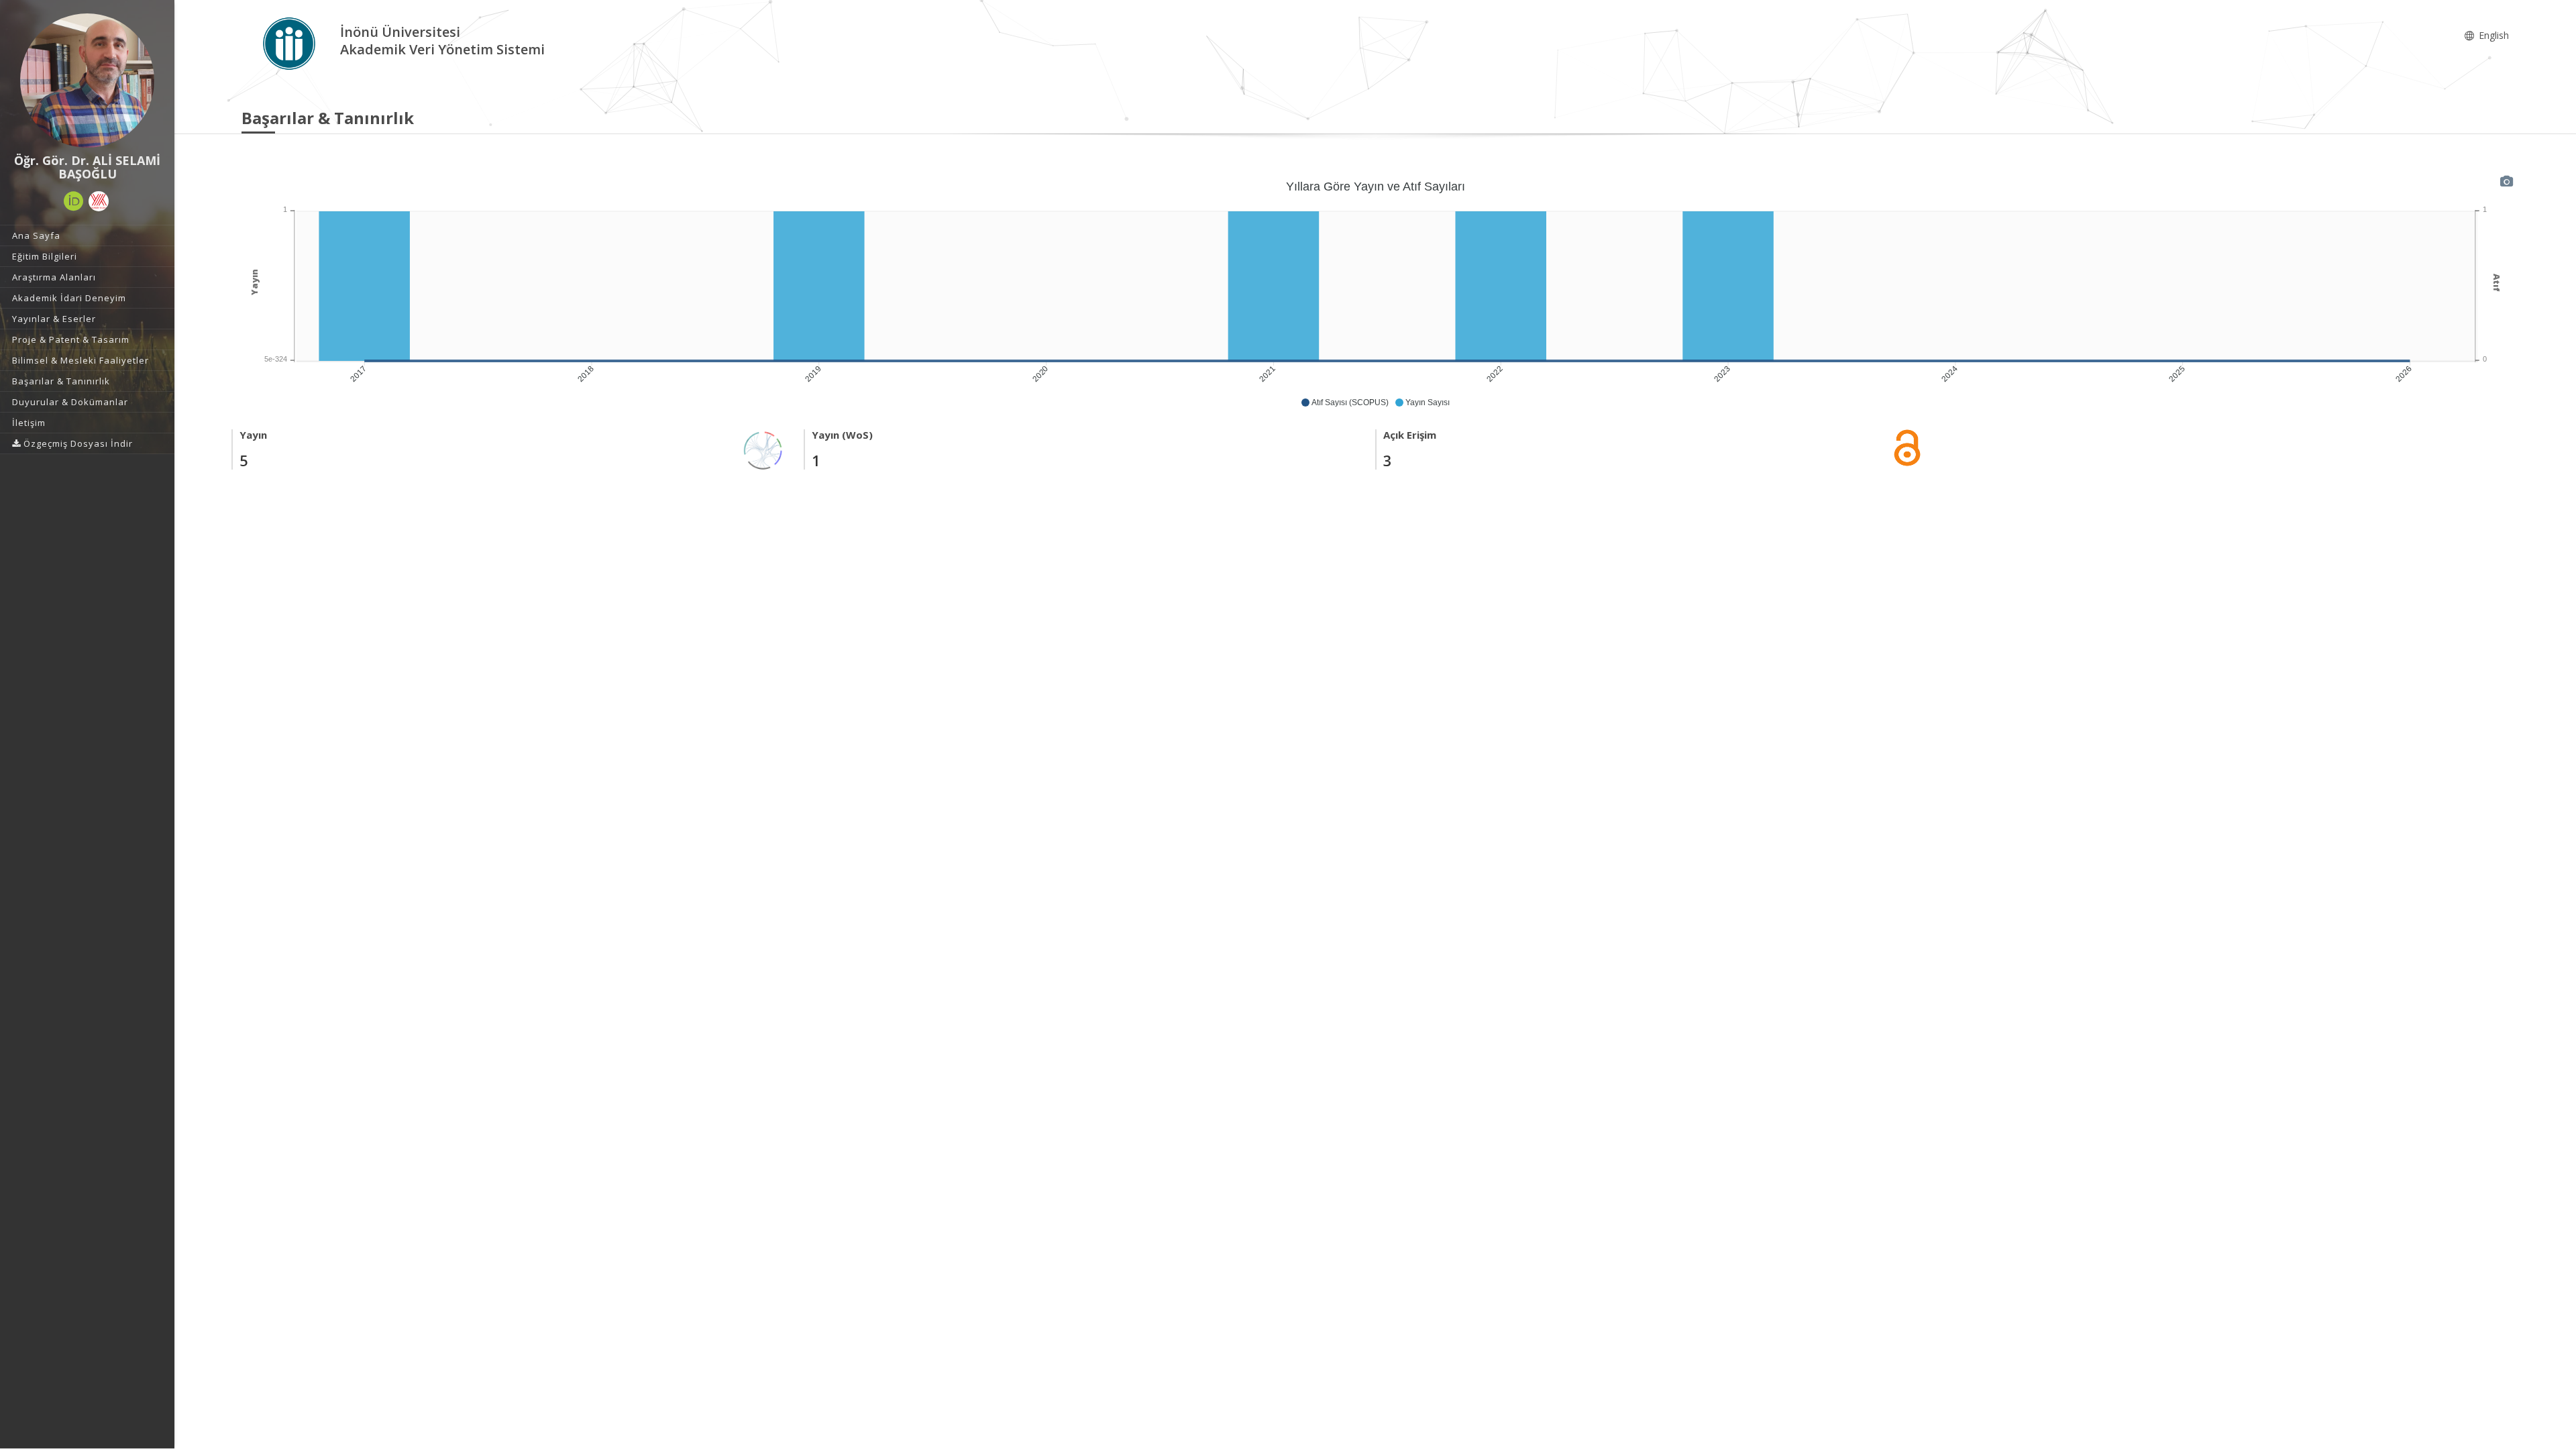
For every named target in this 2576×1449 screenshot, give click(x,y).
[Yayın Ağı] (763, 449)
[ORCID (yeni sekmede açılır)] (74, 201)
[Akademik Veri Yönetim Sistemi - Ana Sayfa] (291, 43)
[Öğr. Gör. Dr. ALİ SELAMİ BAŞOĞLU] (87, 80)
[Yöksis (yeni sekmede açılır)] (99, 201)
